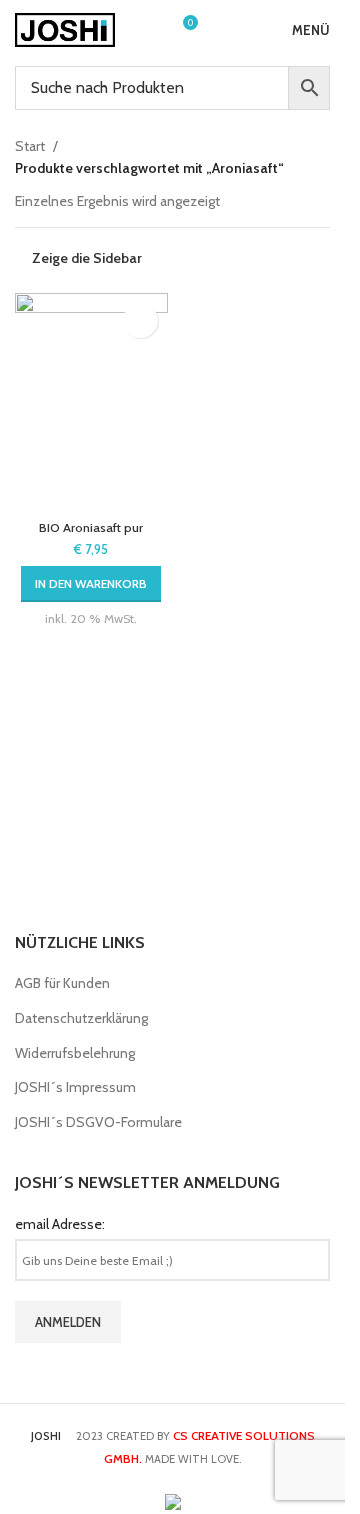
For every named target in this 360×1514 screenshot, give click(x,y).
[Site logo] (65, 28)
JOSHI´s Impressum (75, 1087)
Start (30, 146)
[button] (91, 584)
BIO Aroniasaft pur (91, 527)
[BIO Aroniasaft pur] (91, 402)
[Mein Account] (145, 30)
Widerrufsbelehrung (75, 1053)
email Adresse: (60, 1224)
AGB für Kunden (62, 983)
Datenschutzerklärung (81, 1018)
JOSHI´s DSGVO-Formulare (98, 1122)
